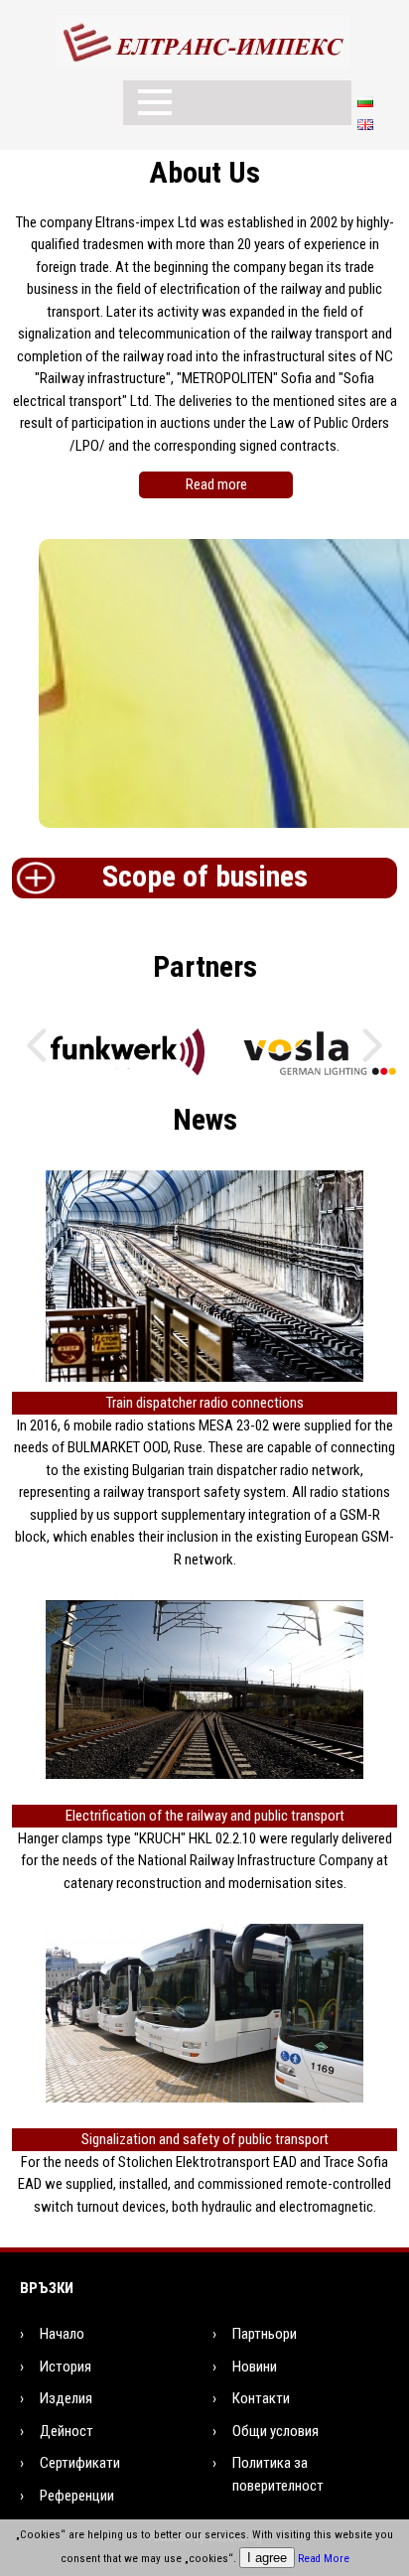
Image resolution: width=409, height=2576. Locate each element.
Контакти (261, 2398)
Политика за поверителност (278, 2474)
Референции (77, 2496)
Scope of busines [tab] (205, 876)
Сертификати (80, 2463)
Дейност (67, 2431)
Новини (255, 2367)
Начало (62, 2334)
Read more (216, 484)
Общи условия (275, 2431)
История (66, 2367)
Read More (324, 2559)
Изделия (66, 2398)
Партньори (265, 2334)
